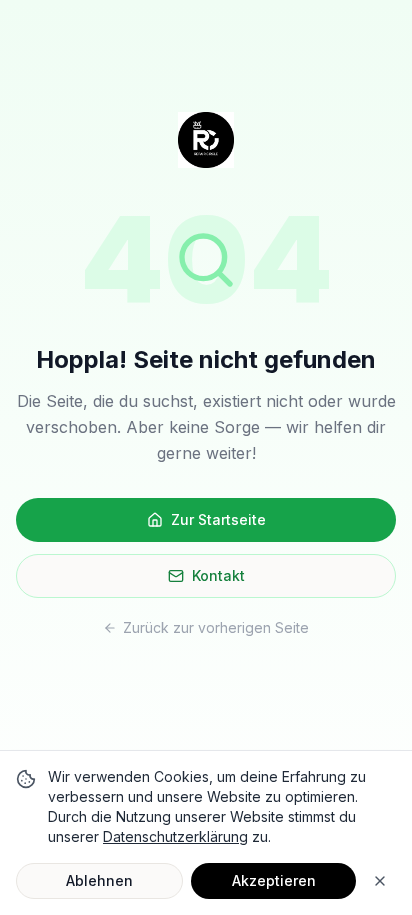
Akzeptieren (274, 880)
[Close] (380, 881)
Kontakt (218, 575)
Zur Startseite (218, 519)
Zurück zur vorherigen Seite (216, 627)
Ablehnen (99, 880)
